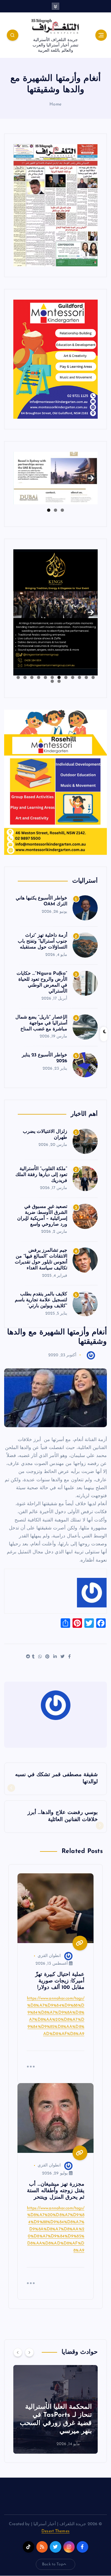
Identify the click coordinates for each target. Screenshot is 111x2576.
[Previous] (18, 2352)
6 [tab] (59, 677)
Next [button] (91, 476)
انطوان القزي (49, 1956)
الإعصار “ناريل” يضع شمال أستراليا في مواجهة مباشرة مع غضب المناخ (41, 1023)
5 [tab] (66, 677)
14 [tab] (52, 681)
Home (55, 104)
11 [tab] (25, 677)
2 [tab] (55, 510)
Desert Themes (55, 2531)
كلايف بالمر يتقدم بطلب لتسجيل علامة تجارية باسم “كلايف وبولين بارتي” (41, 1300)
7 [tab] (52, 677)
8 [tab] (45, 677)
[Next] (29, 2352)
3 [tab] (49, 510)
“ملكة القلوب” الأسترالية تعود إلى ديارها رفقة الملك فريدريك (41, 1175)
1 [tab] (62, 510)
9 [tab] (39, 677)
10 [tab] (32, 677)
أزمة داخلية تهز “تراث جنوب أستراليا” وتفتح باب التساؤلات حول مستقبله (42, 941)
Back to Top (53, 2564)
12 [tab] (18, 677)
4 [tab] (73, 677)
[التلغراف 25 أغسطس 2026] (55, 205)
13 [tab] (59, 681)
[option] (55, 2409)
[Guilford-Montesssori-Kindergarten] (55, 359)
